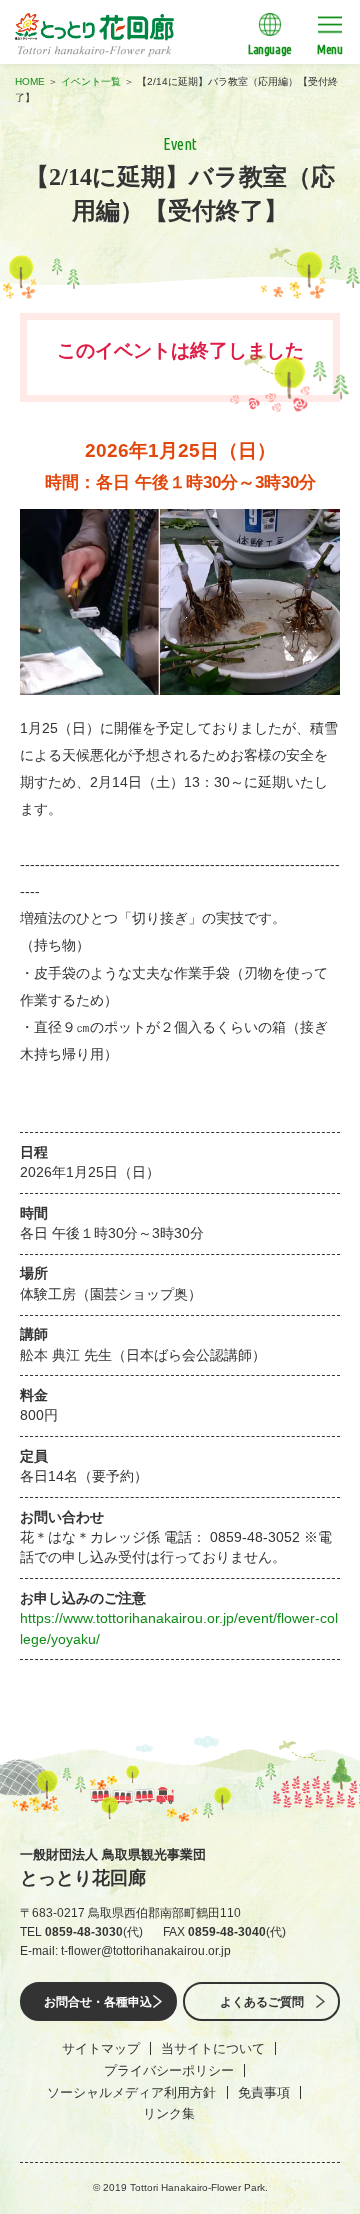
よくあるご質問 (262, 2002)
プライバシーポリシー (169, 2070)
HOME (30, 81)
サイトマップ (101, 2048)
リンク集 (169, 2113)
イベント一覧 (91, 81)
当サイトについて (213, 2048)
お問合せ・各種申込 (98, 2002)
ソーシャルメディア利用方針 (131, 2092)
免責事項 (264, 2092)
